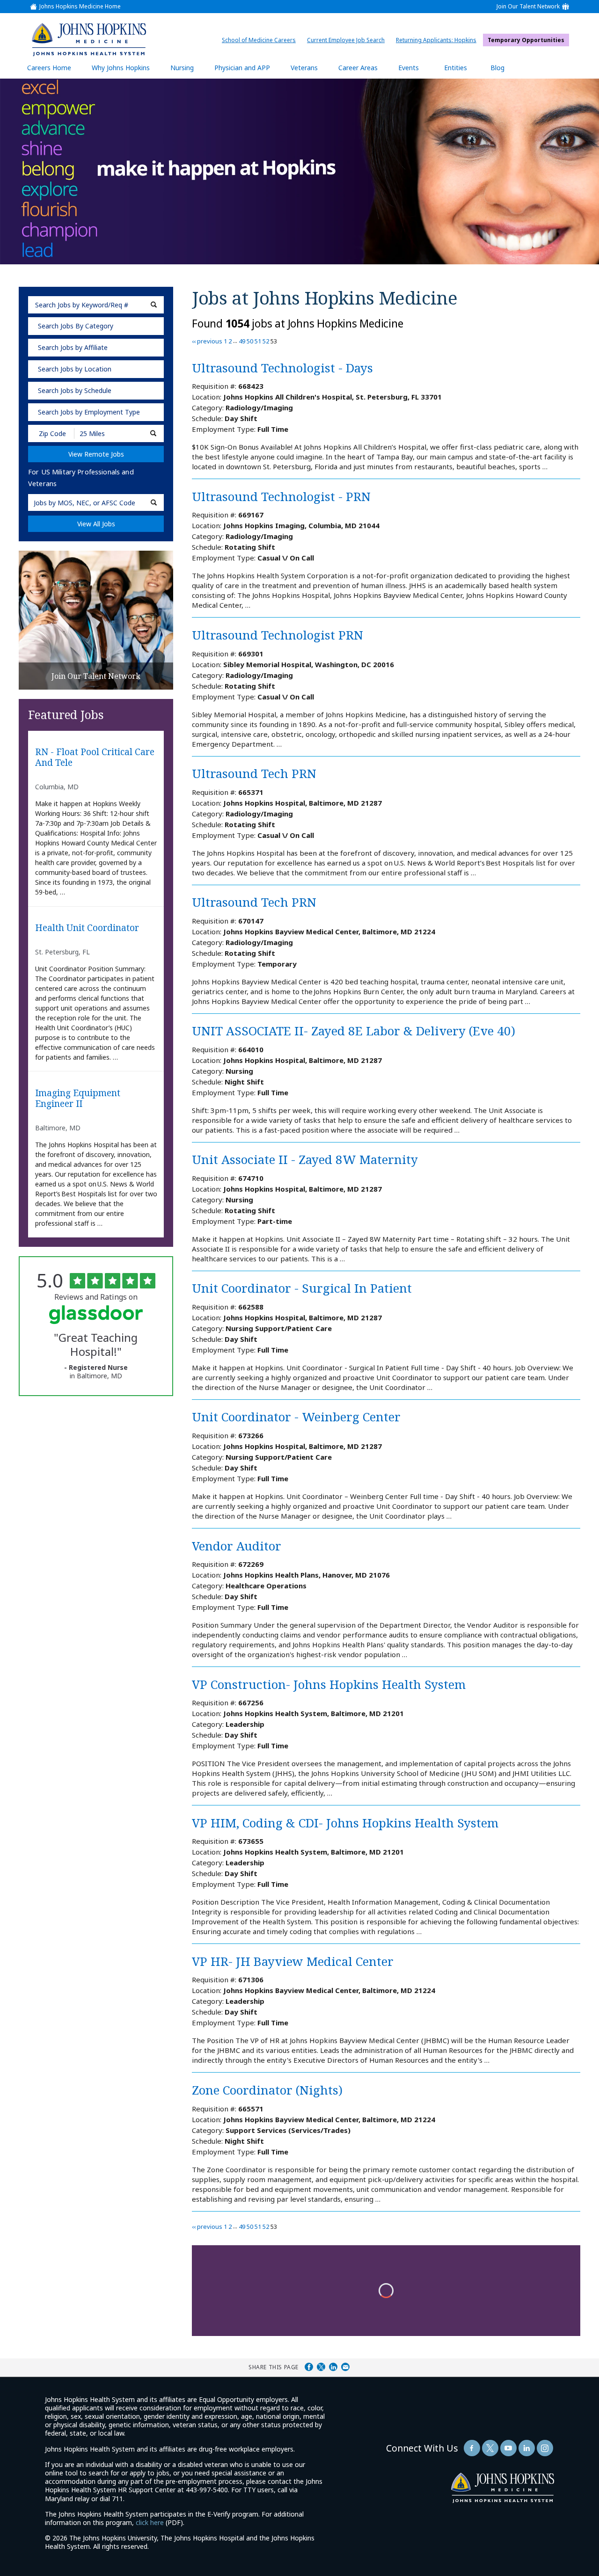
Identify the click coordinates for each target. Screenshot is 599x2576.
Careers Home (49, 68)
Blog (497, 68)
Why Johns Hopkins (121, 68)
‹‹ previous (207, 341)
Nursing (187, 71)
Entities (463, 71)
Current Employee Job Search (348, 40)
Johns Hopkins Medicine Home (80, 7)
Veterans (304, 68)
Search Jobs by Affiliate (73, 347)
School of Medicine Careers (261, 40)
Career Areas (358, 68)
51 (258, 341)
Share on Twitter (321, 2367)
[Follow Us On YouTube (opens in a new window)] (508, 2448)
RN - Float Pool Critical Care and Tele (95, 757)
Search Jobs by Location (75, 369)
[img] (88, 39)
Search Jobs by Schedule (75, 390)
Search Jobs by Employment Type (89, 412)
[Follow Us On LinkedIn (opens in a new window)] (527, 2448)
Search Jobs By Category (76, 326)
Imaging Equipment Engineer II (78, 1099)
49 (242, 341)
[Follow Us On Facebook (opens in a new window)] (472, 2448)
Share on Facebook (309, 2367)
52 (266, 341)
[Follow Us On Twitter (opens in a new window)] (490, 2448)
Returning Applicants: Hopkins (438, 40)
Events (409, 68)
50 (250, 341)
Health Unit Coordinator (87, 928)
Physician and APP (247, 71)
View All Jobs (96, 524)
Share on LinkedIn (333, 2367)
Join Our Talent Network (528, 7)
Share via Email (345, 2367)
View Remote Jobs (96, 454)
